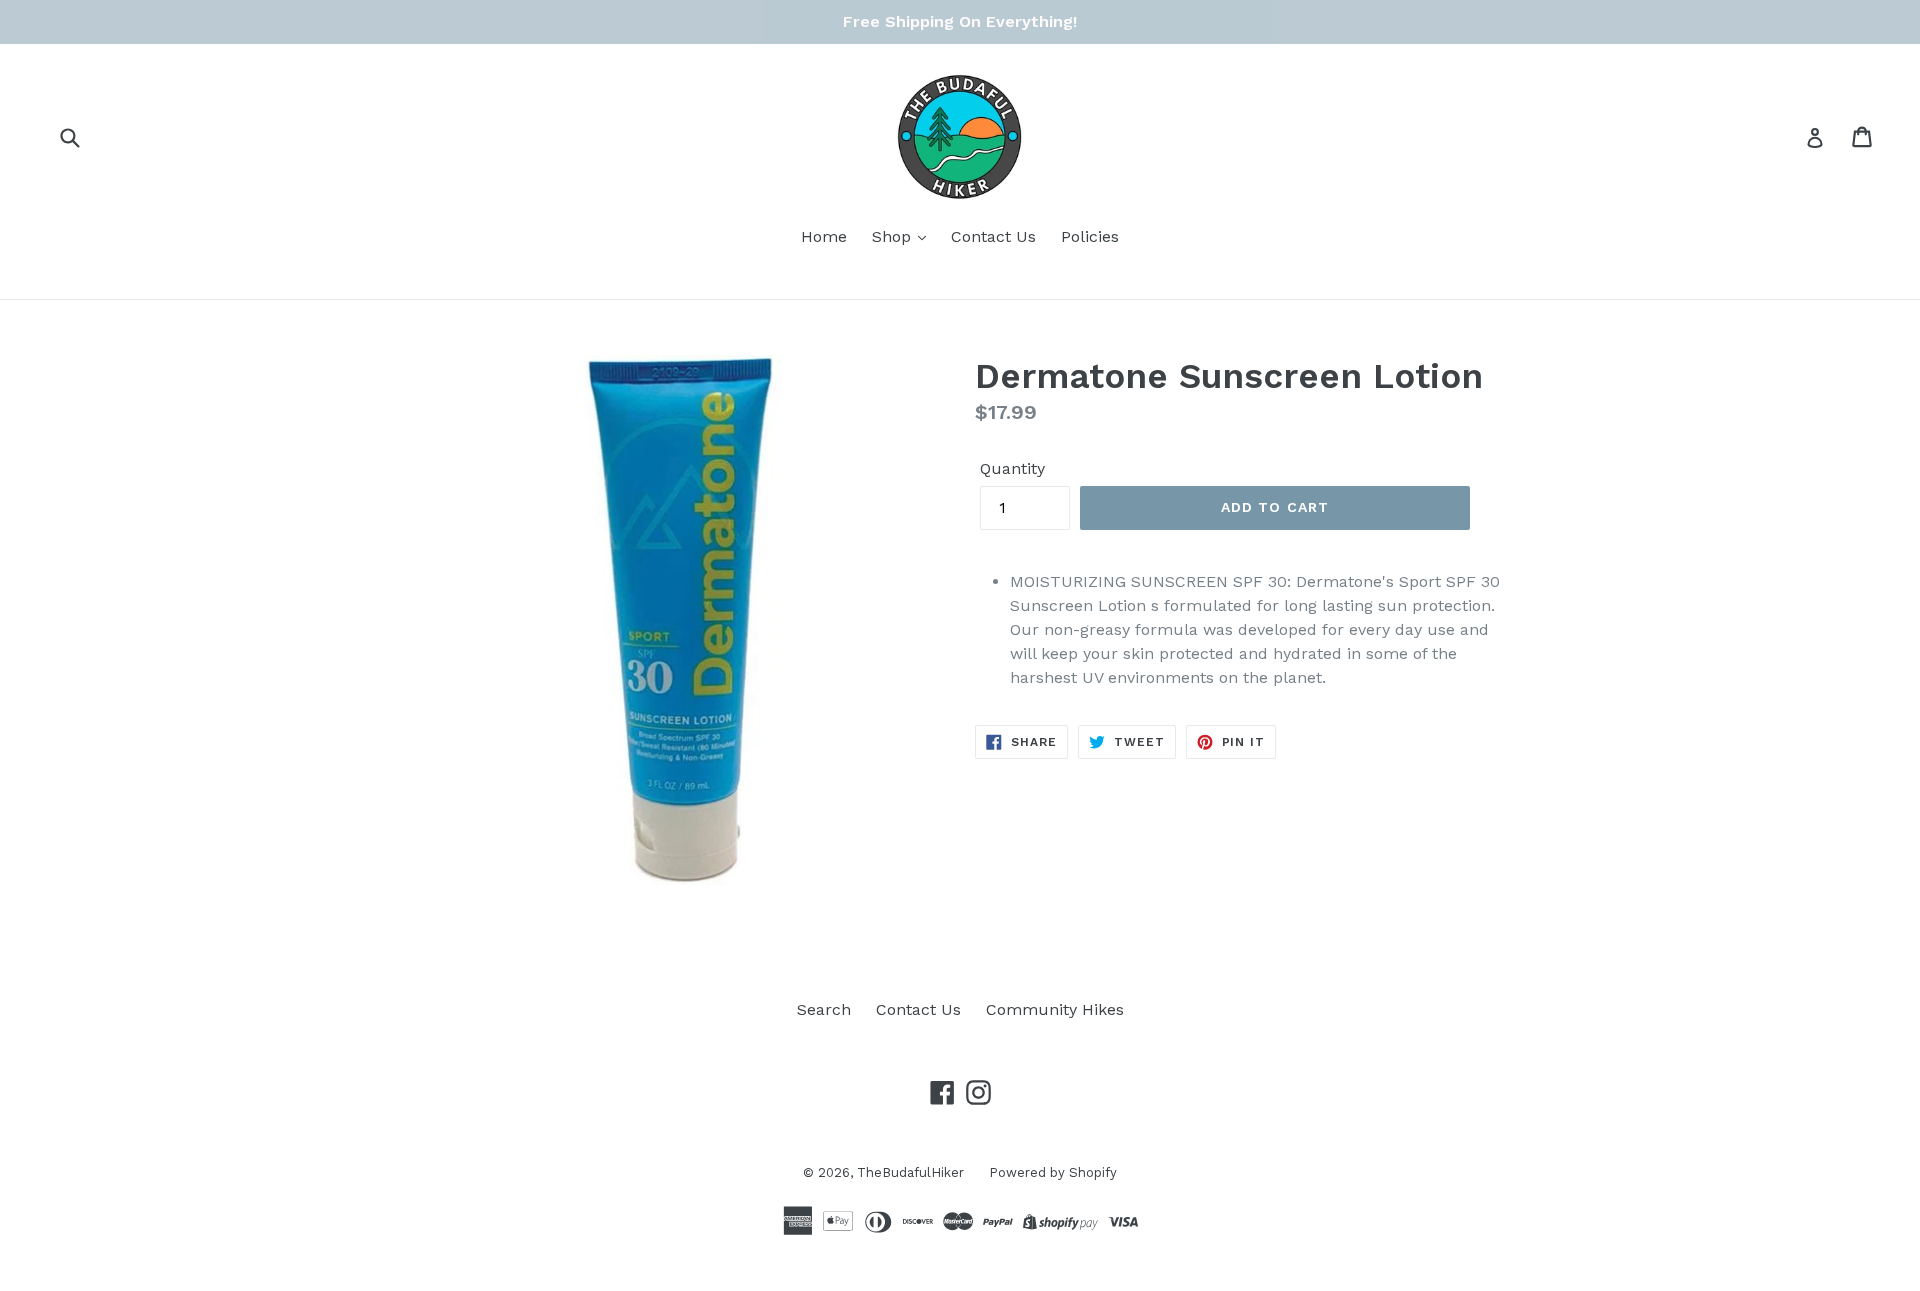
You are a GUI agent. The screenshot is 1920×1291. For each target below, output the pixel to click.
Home (824, 236)
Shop (894, 236)
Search (824, 1009)
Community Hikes (1055, 1009)
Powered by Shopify (1053, 1172)
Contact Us (993, 236)
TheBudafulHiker (910, 1172)
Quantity (1012, 468)
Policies (1090, 236)
